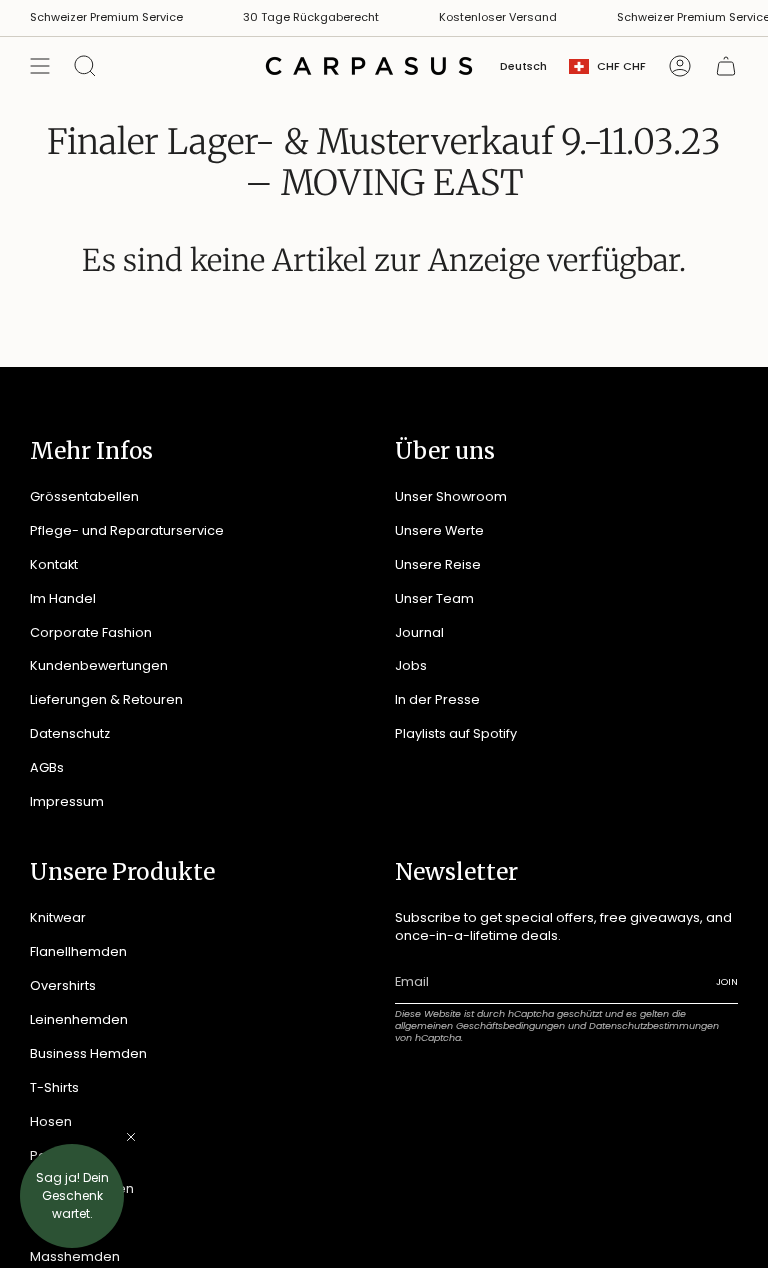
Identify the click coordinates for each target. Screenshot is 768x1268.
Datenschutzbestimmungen (654, 1025)
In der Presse (437, 699)
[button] (72, 1196)
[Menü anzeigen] (40, 66)
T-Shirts (54, 1087)
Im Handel (63, 598)
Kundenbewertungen (99, 665)
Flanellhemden (78, 951)
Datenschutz (70, 733)
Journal (419, 632)
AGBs (47, 767)
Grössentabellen (84, 496)
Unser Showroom (451, 496)
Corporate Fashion (91, 632)
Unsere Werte (439, 530)
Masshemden (75, 1256)
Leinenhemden (79, 1019)
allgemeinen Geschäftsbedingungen (480, 1025)
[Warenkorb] (726, 66)
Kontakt (54, 564)
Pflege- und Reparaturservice (127, 530)
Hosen (51, 1121)
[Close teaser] (131, 1137)
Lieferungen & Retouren (106, 699)
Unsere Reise (438, 564)
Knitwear (58, 917)
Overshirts (63, 985)
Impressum (67, 801)
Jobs (411, 665)
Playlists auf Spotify (456, 733)
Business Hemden (88, 1053)
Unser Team (434, 598)
